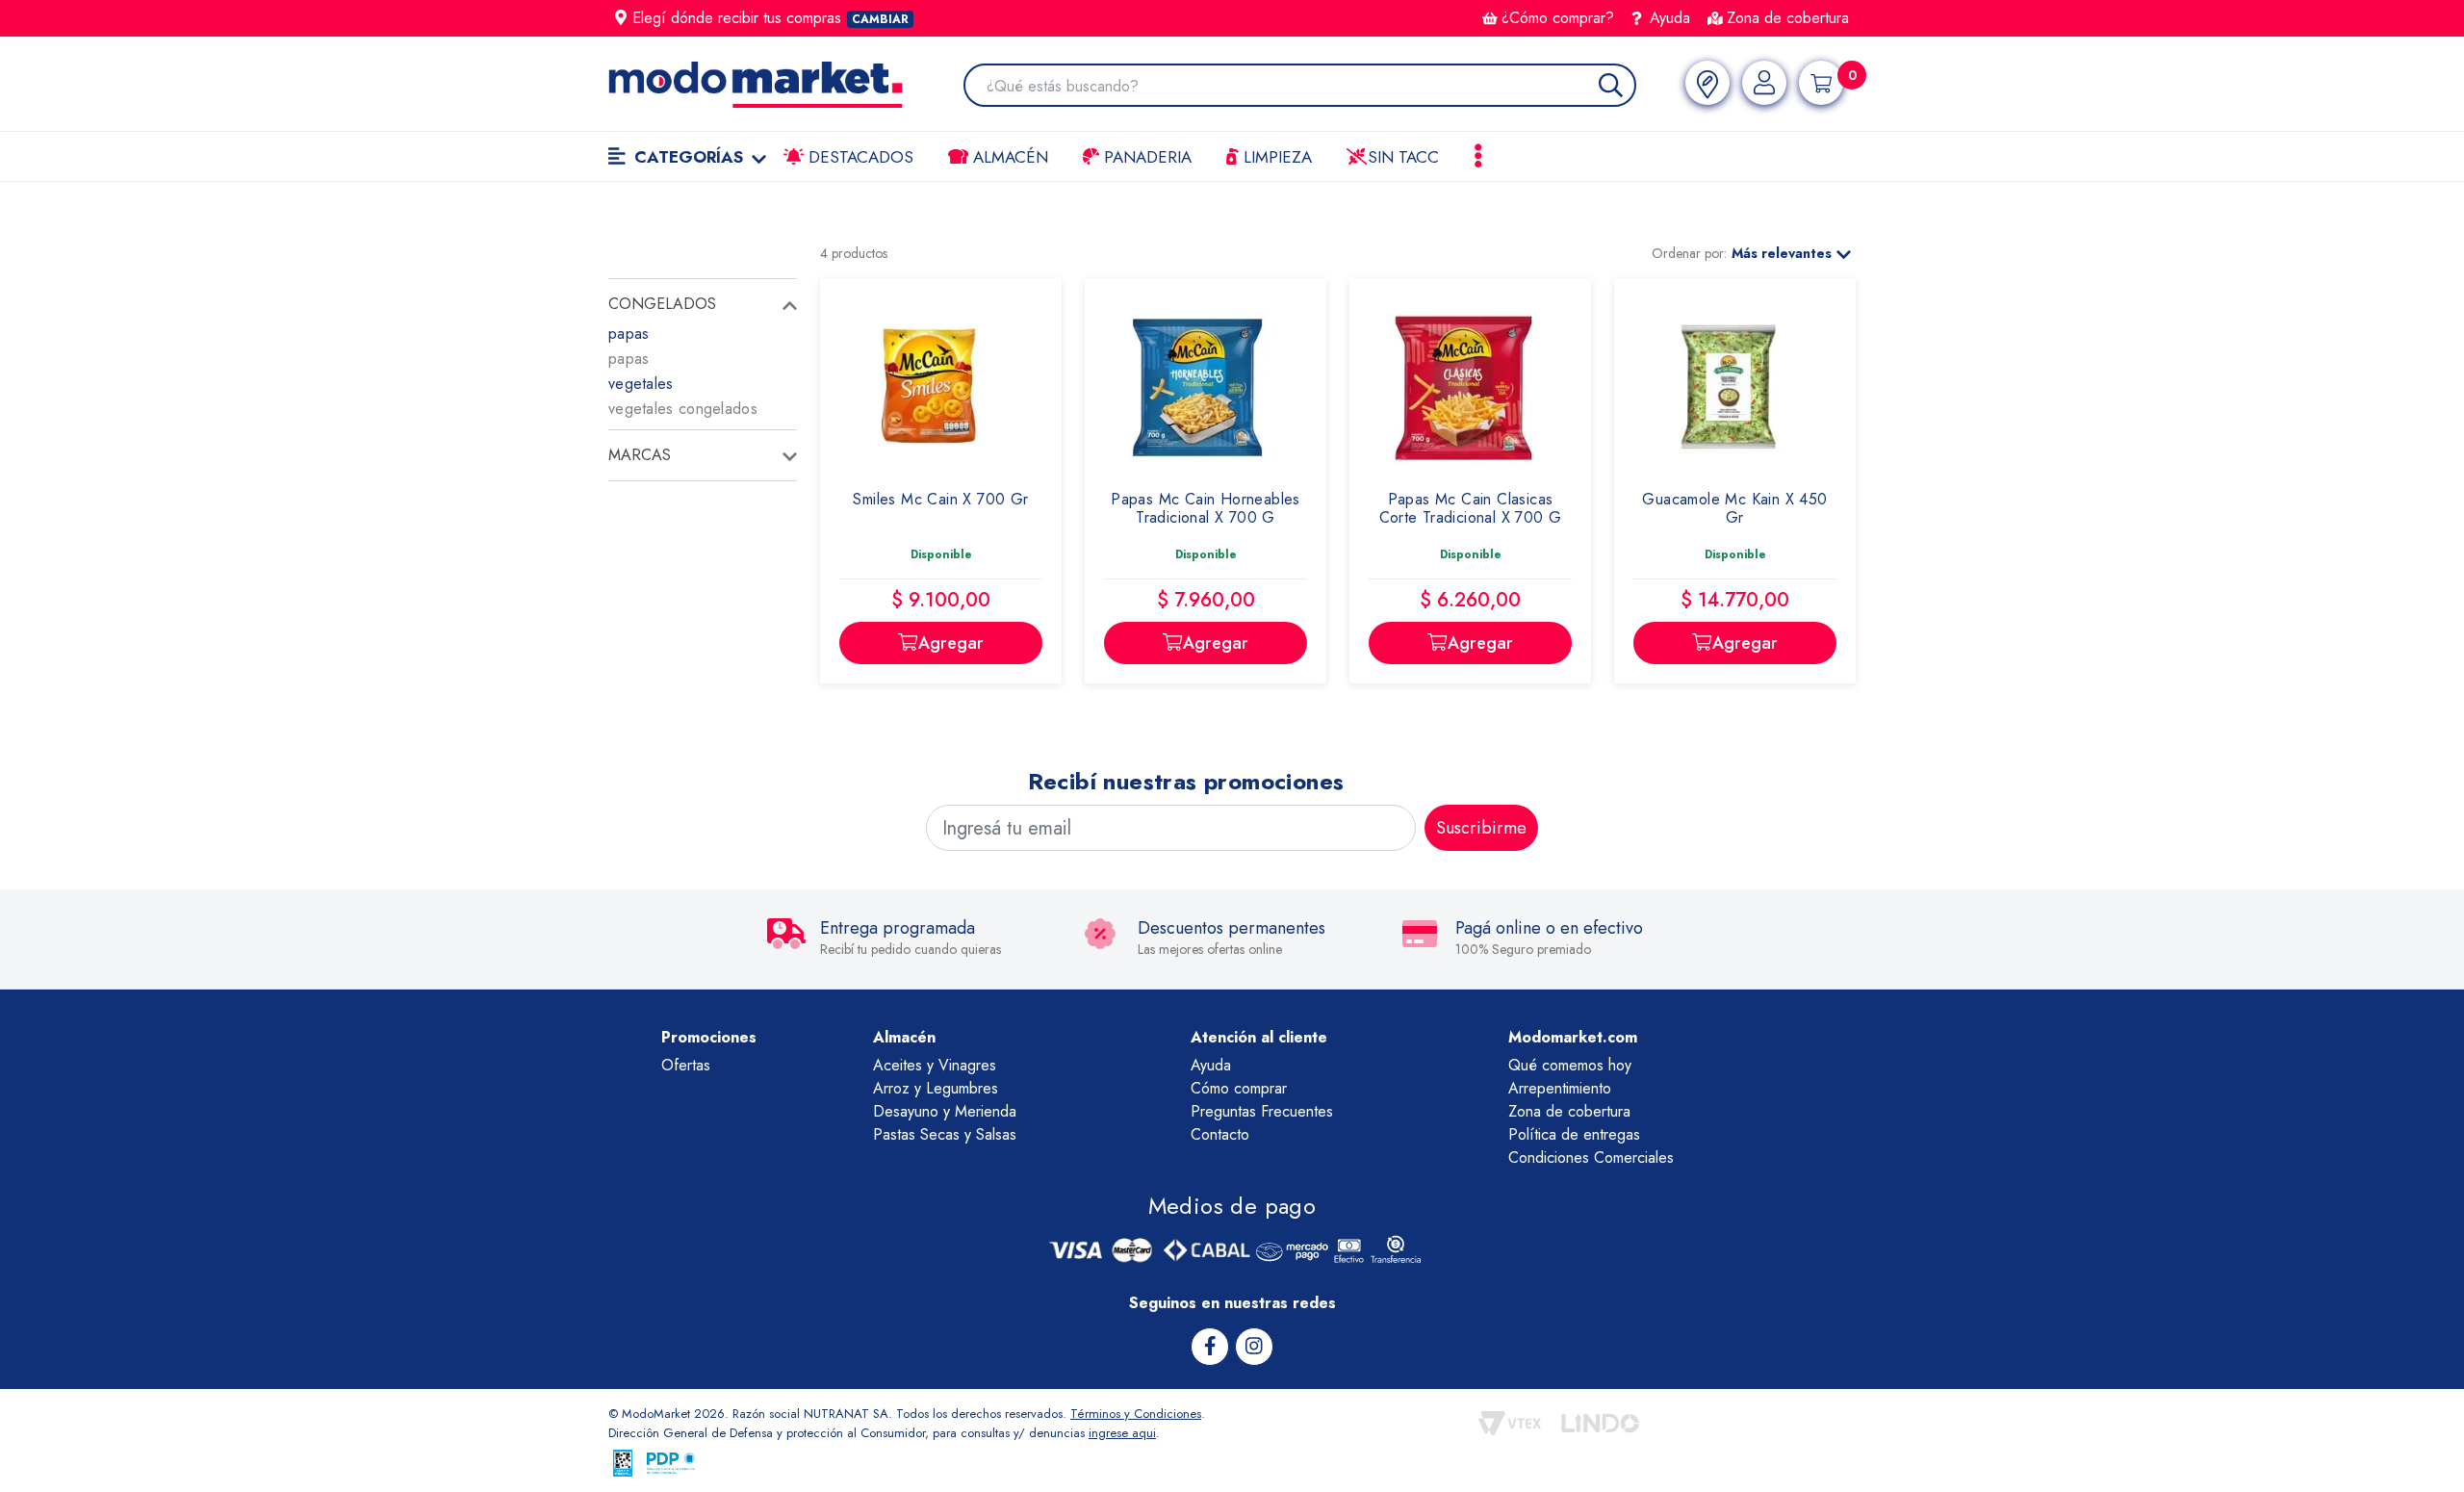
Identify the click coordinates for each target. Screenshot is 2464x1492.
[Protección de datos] (671, 1463)
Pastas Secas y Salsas (945, 1134)
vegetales (641, 384)
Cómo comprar (1239, 1088)
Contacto (1220, 1134)
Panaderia (1145, 157)
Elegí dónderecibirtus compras (770, 18)
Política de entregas (1574, 1134)
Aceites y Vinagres (935, 1065)
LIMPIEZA (1275, 157)
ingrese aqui (1122, 1433)
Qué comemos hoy (1570, 1065)
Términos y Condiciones (1136, 1414)
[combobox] (1310, 87)
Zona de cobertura (1788, 18)
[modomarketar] (613, 219)
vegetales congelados (683, 409)
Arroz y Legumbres (936, 1088)
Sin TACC (1401, 157)
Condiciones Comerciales (1591, 1158)
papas (629, 334)
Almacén (1008, 157)
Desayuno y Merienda (945, 1111)
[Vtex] (1510, 1423)
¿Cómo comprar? (1558, 18)
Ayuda (1668, 18)
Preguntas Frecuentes (1262, 1111)
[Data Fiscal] (623, 1463)
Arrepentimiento (1560, 1088)
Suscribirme (1481, 828)
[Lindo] (1600, 1423)
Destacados (859, 157)
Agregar (951, 643)
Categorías (689, 157)
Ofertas (686, 1065)
